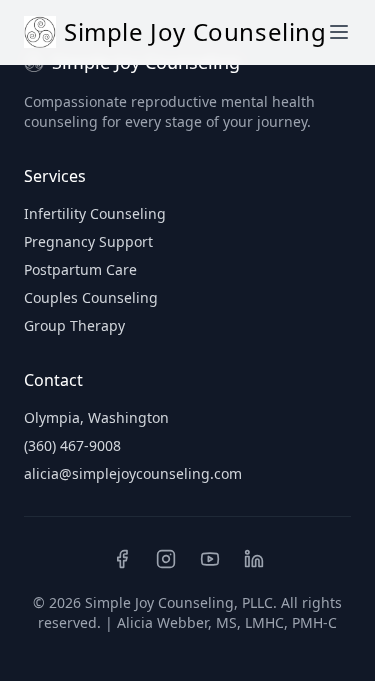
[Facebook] (122, 559)
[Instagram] (166, 559)
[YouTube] (210, 559)
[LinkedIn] (254, 559)
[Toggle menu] (339, 32)
